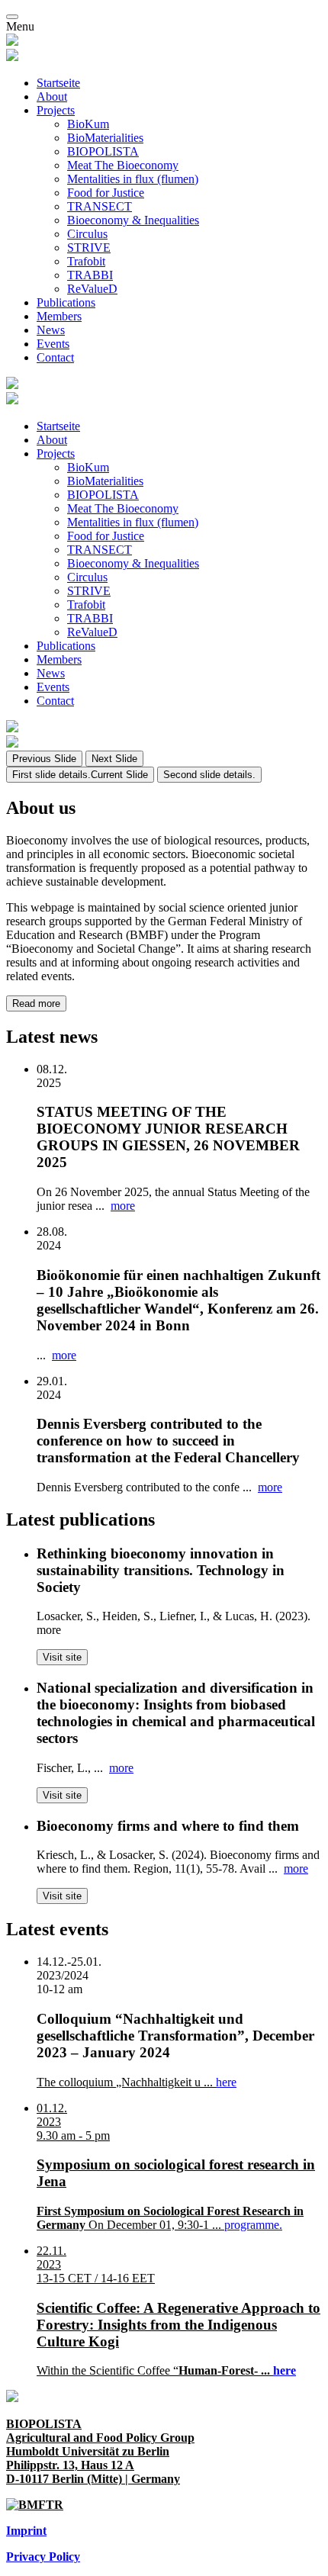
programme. (253, 2225)
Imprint (26, 2531)
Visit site (62, 1657)
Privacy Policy (43, 2557)
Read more (36, 1003)
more (123, 1206)
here (226, 2082)
